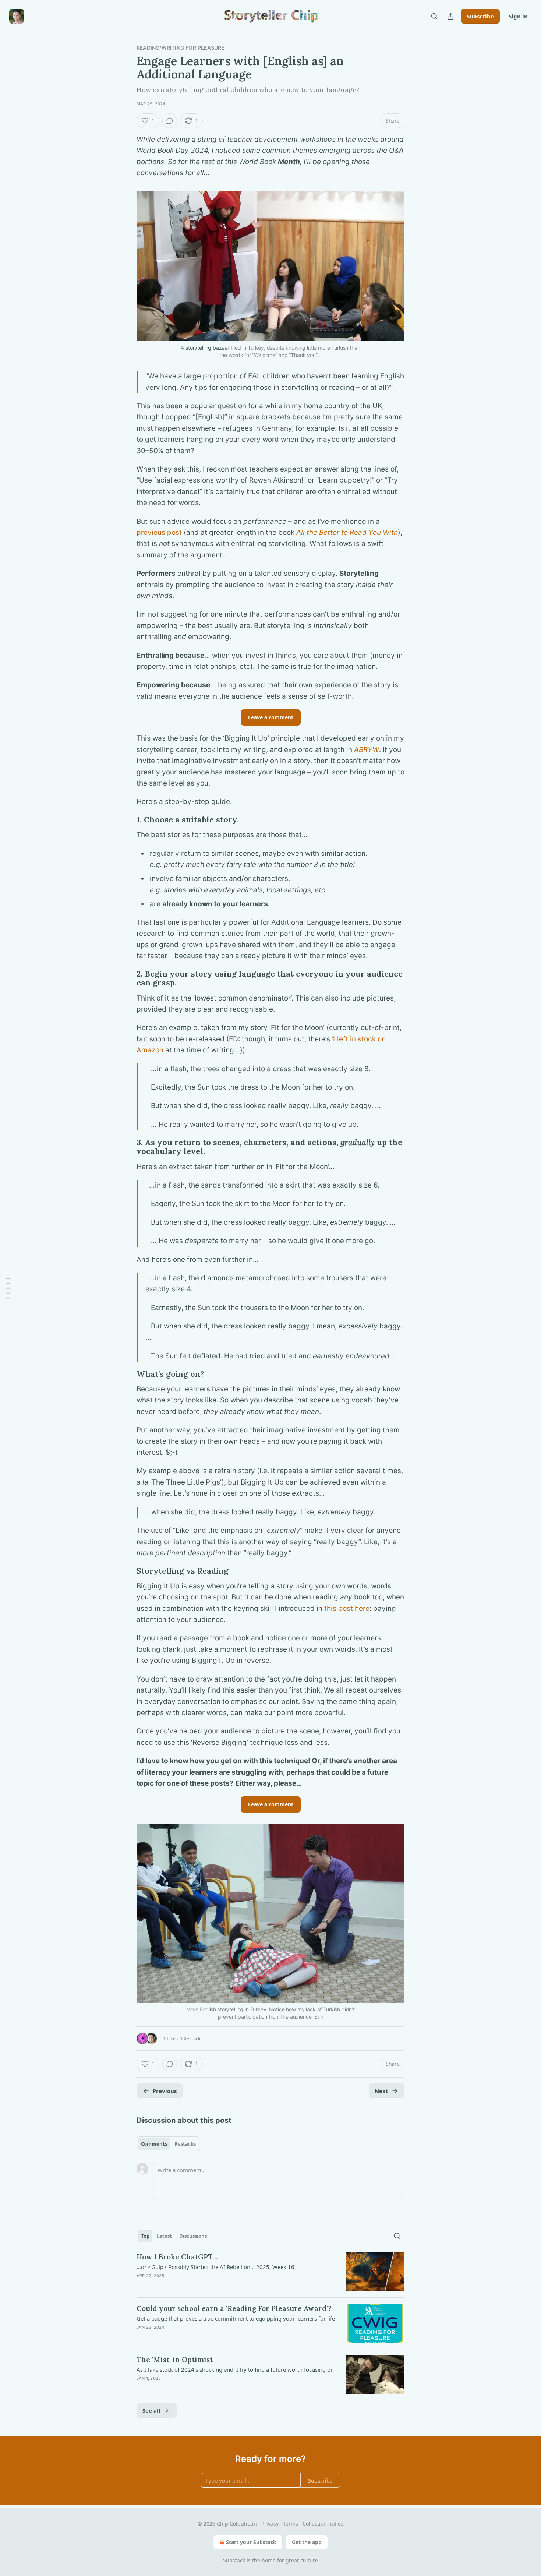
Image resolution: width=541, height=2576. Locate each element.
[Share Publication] (450, 16)
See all (151, 2410)
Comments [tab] (154, 2144)
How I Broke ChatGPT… (177, 2257)
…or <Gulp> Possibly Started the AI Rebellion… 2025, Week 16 (215, 2267)
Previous (165, 2091)
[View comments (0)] (170, 121)
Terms (291, 2524)
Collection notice (323, 2524)
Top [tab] (145, 2236)
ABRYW (367, 750)
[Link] (126, 820)
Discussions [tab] (193, 2236)
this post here (347, 1608)
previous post (159, 532)
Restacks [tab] (185, 2144)
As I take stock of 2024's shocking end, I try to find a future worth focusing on (235, 2369)
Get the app (307, 2542)
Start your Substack (251, 2542)
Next (381, 2091)
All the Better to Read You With (347, 532)
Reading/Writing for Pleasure (181, 48)
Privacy (270, 2524)
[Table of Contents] (8, 1288)
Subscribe (480, 16)
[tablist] (168, 2144)
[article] (270, 2272)
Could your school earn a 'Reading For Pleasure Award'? (234, 2308)
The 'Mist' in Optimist (175, 2360)
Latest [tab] (164, 2236)
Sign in (518, 16)
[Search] (434, 16)
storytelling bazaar (207, 348)
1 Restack (190, 2039)
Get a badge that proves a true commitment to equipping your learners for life (236, 2318)
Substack (234, 2560)
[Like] (141, 2337)
